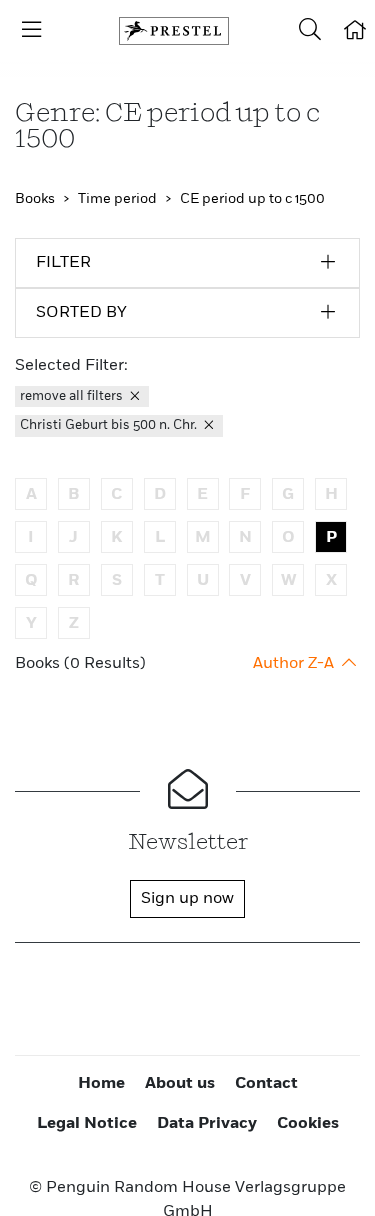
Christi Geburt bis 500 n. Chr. (110, 425)
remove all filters (73, 396)
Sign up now (187, 899)
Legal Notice (87, 1124)
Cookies (308, 1124)
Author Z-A (295, 664)
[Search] (310, 31)
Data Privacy (207, 1124)
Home (101, 1084)
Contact (266, 1084)
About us (180, 1084)
